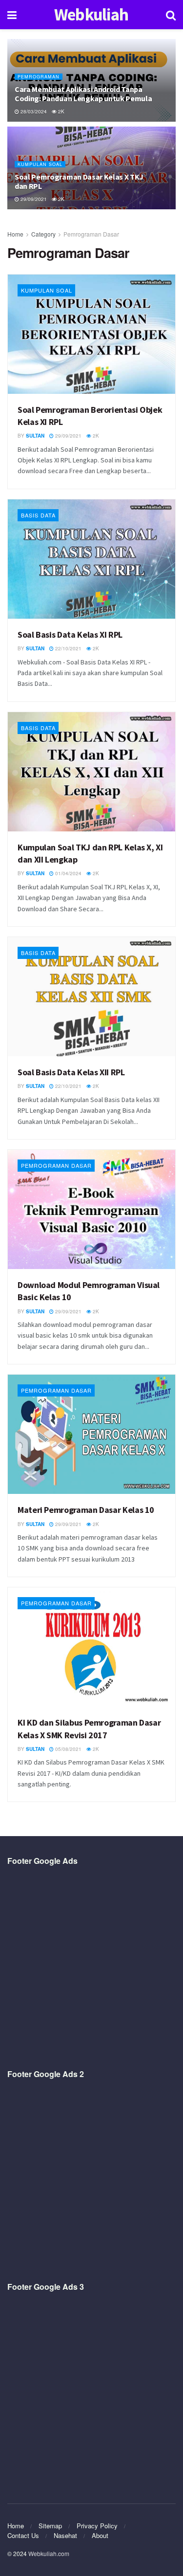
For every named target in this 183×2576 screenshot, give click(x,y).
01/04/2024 (68, 873)
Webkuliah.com (49, 2553)
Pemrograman (39, 77)
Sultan (35, 436)
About (100, 2535)
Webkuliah (91, 15)
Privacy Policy (97, 2526)
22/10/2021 (68, 648)
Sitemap (50, 2526)
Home (15, 234)
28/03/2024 (33, 111)
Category (43, 234)
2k (61, 111)
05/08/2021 (68, 1749)
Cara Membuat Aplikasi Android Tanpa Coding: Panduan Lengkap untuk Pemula (83, 94)
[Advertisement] (91, 1968)
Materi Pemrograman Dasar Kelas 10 (86, 1510)
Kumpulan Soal (40, 164)
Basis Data (38, 515)
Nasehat (65, 2535)
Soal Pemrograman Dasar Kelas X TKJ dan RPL (79, 181)
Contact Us (23, 2535)
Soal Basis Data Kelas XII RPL (71, 1072)
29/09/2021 (33, 199)
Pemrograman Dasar (91, 234)
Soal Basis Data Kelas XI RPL (70, 635)
